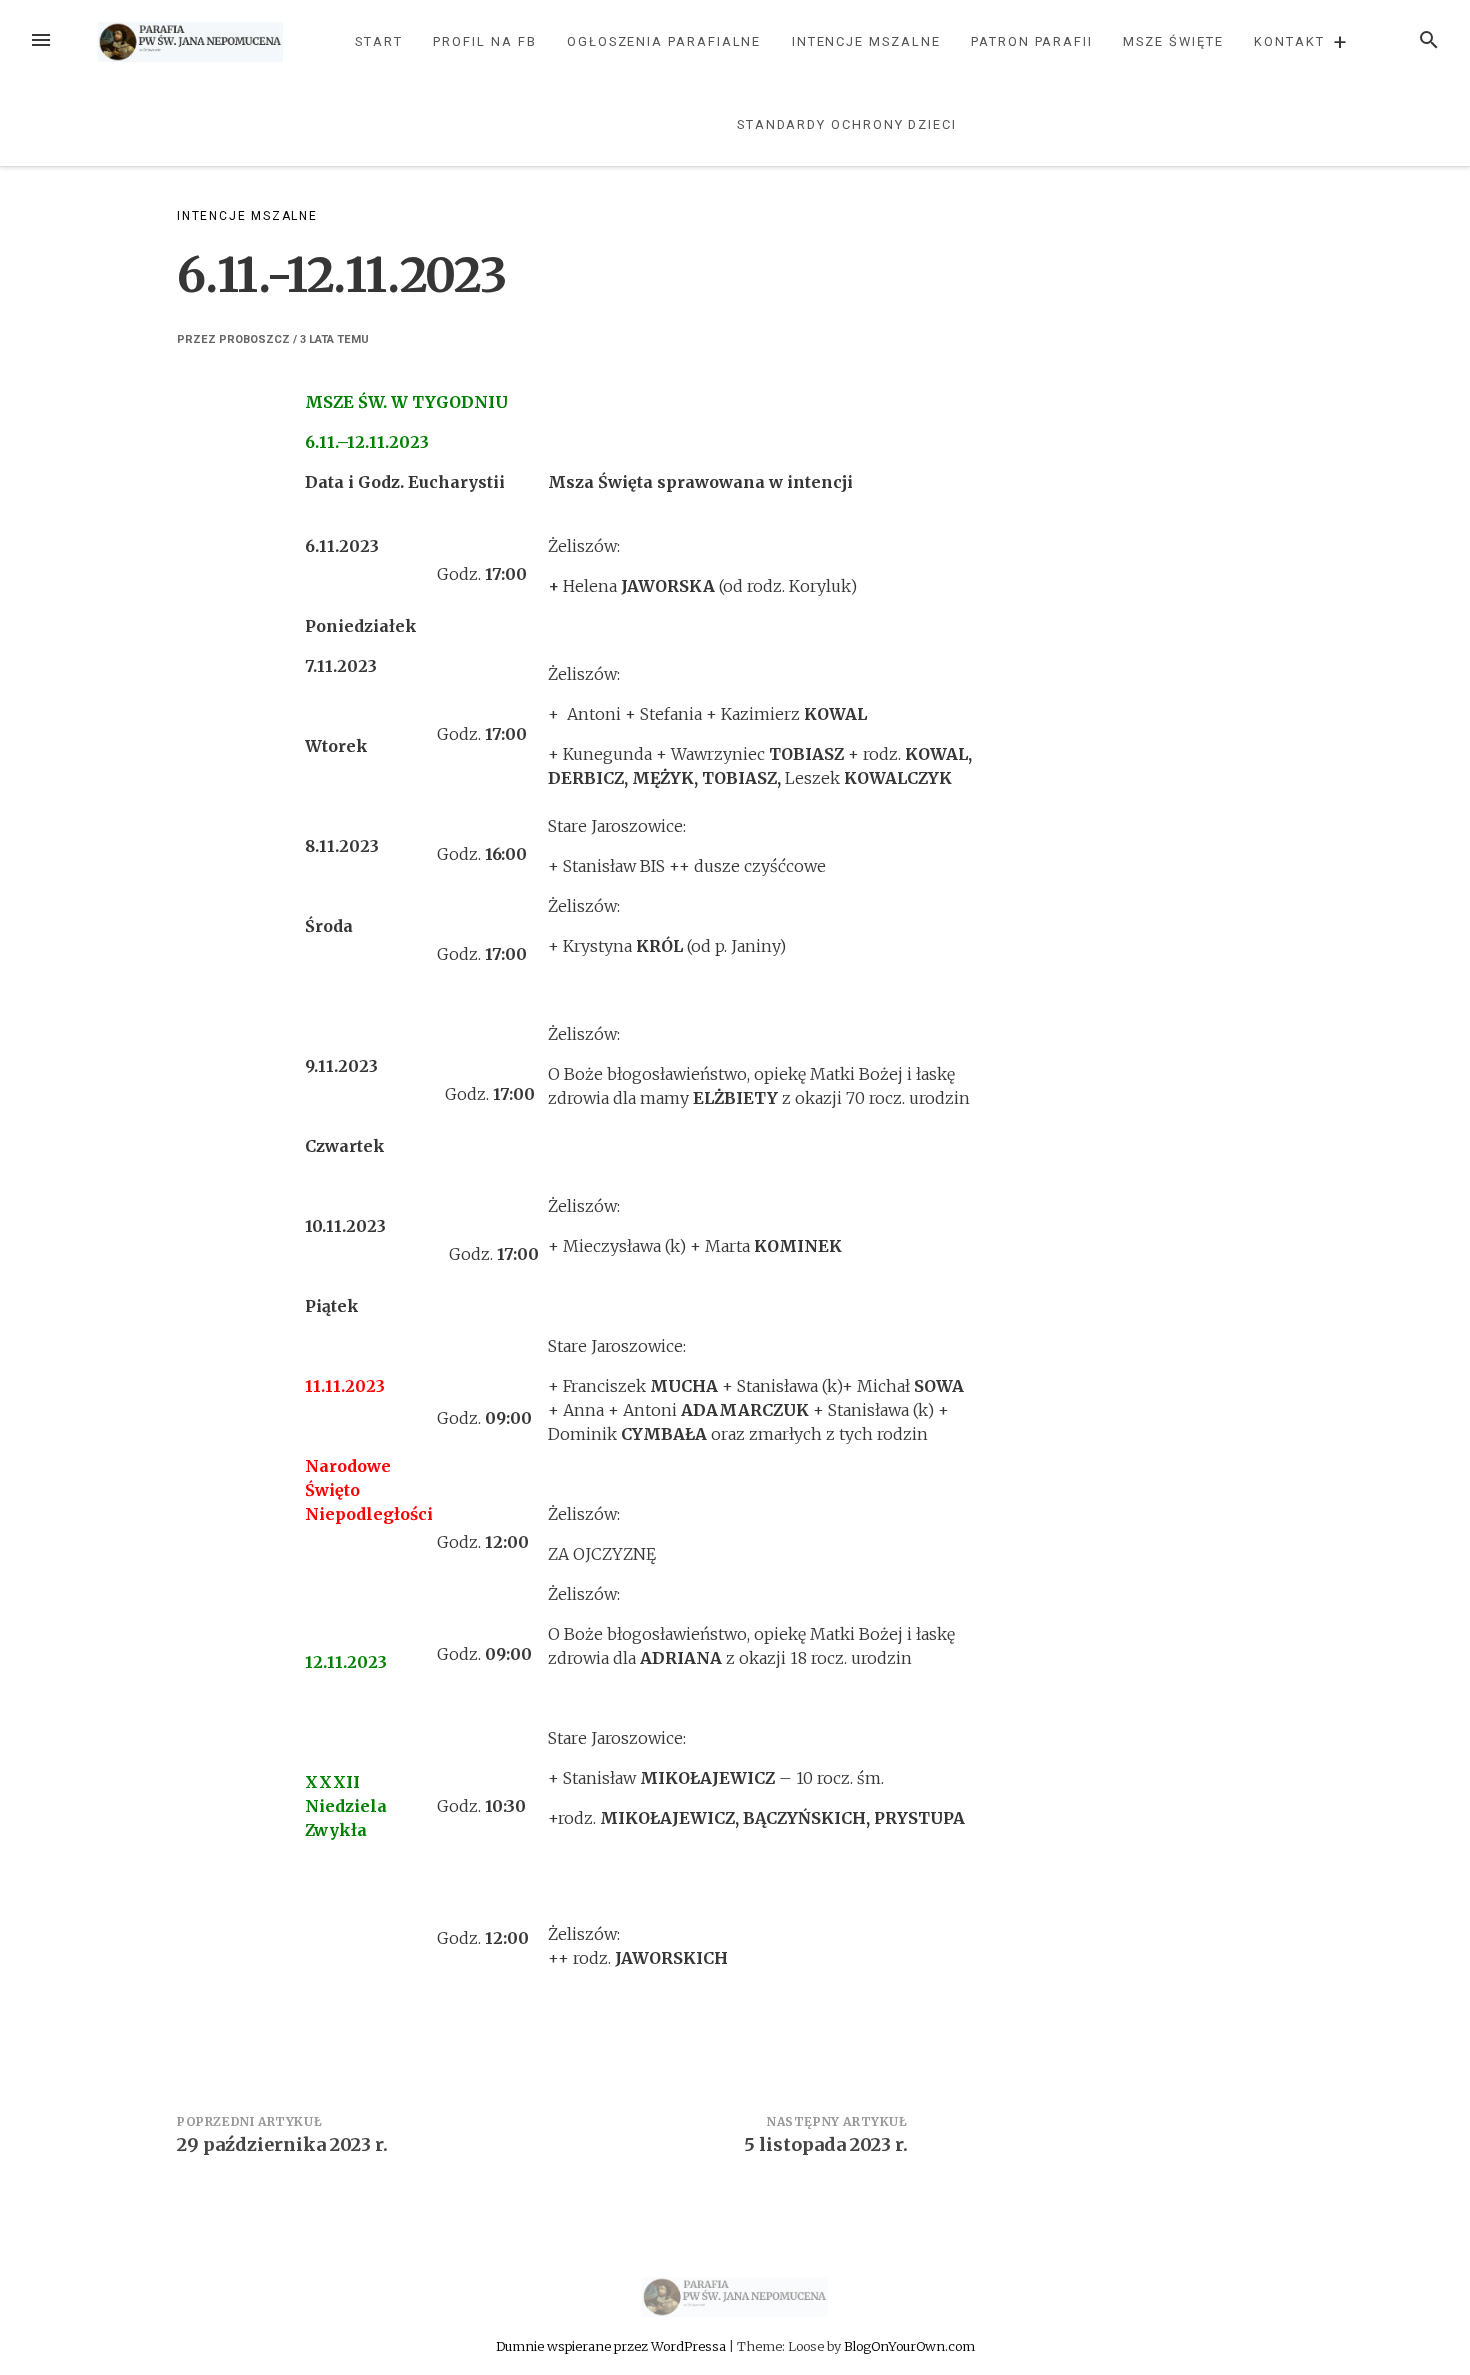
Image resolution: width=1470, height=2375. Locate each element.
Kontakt (1289, 41)
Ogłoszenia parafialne (664, 41)
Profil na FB (484, 41)
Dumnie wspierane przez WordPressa (612, 2346)
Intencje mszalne (866, 41)
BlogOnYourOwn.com (909, 2346)
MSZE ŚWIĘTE (1173, 41)
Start (379, 41)
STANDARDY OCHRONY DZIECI (847, 124)
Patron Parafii (1032, 41)
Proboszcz (254, 339)
